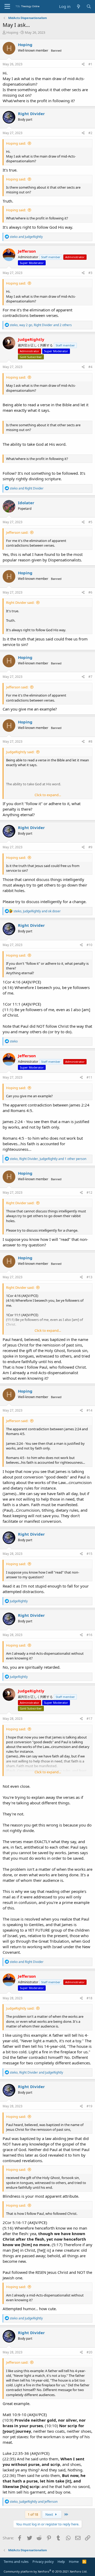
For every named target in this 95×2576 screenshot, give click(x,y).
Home (74, 2562)
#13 (89, 1277)
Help (61, 2562)
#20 (89, 2352)
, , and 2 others (41, 325)
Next (50, 2514)
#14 (89, 1410)
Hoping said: (16, 143)
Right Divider (31, 114)
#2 (90, 133)
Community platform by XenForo (46, 2571)
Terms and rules (16, 2562)
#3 (90, 273)
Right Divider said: (20, 603)
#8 (90, 741)
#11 (89, 1077)
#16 (89, 1635)
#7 (90, 677)
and (26, 237)
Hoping (12, 32)
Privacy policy (43, 2562)
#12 (89, 1192)
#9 (90, 847)
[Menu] (7, 7)
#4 (90, 367)
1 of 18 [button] (33, 2514)
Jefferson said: (17, 532)
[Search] (89, 6)
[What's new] (78, 6)
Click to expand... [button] (48, 795)
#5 (90, 522)
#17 (89, 1719)
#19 (89, 2106)
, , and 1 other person (48, 1159)
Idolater (26, 503)
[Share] (83, 64)
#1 (90, 64)
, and (37, 911)
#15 (89, 1554)
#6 (90, 592)
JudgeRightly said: (20, 752)
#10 (89, 945)
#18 (89, 1998)
